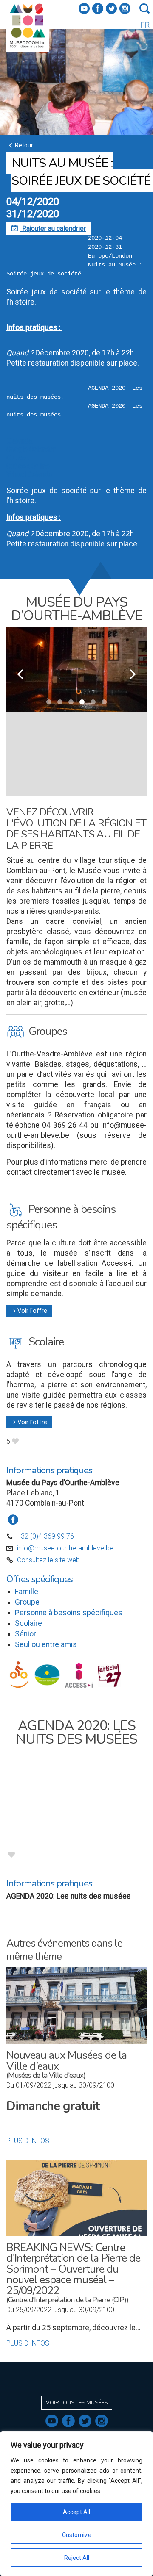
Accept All (76, 2512)
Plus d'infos (28, 2141)
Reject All (77, 2558)
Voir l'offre (29, 1311)
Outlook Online (28, 466)
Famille (27, 1592)
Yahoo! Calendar (30, 475)
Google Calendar (31, 449)
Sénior (25, 1634)
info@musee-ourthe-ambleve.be (65, 1548)
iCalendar (20, 441)
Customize (77, 2535)
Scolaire (28, 1623)
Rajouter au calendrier (49, 229)
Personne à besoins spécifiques (69, 1613)
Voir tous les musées (77, 2403)
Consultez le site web (48, 1560)
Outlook (18, 458)
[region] (76, 2504)
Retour (20, 145)
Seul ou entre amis (46, 1644)
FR (145, 25)
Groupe (27, 1602)
